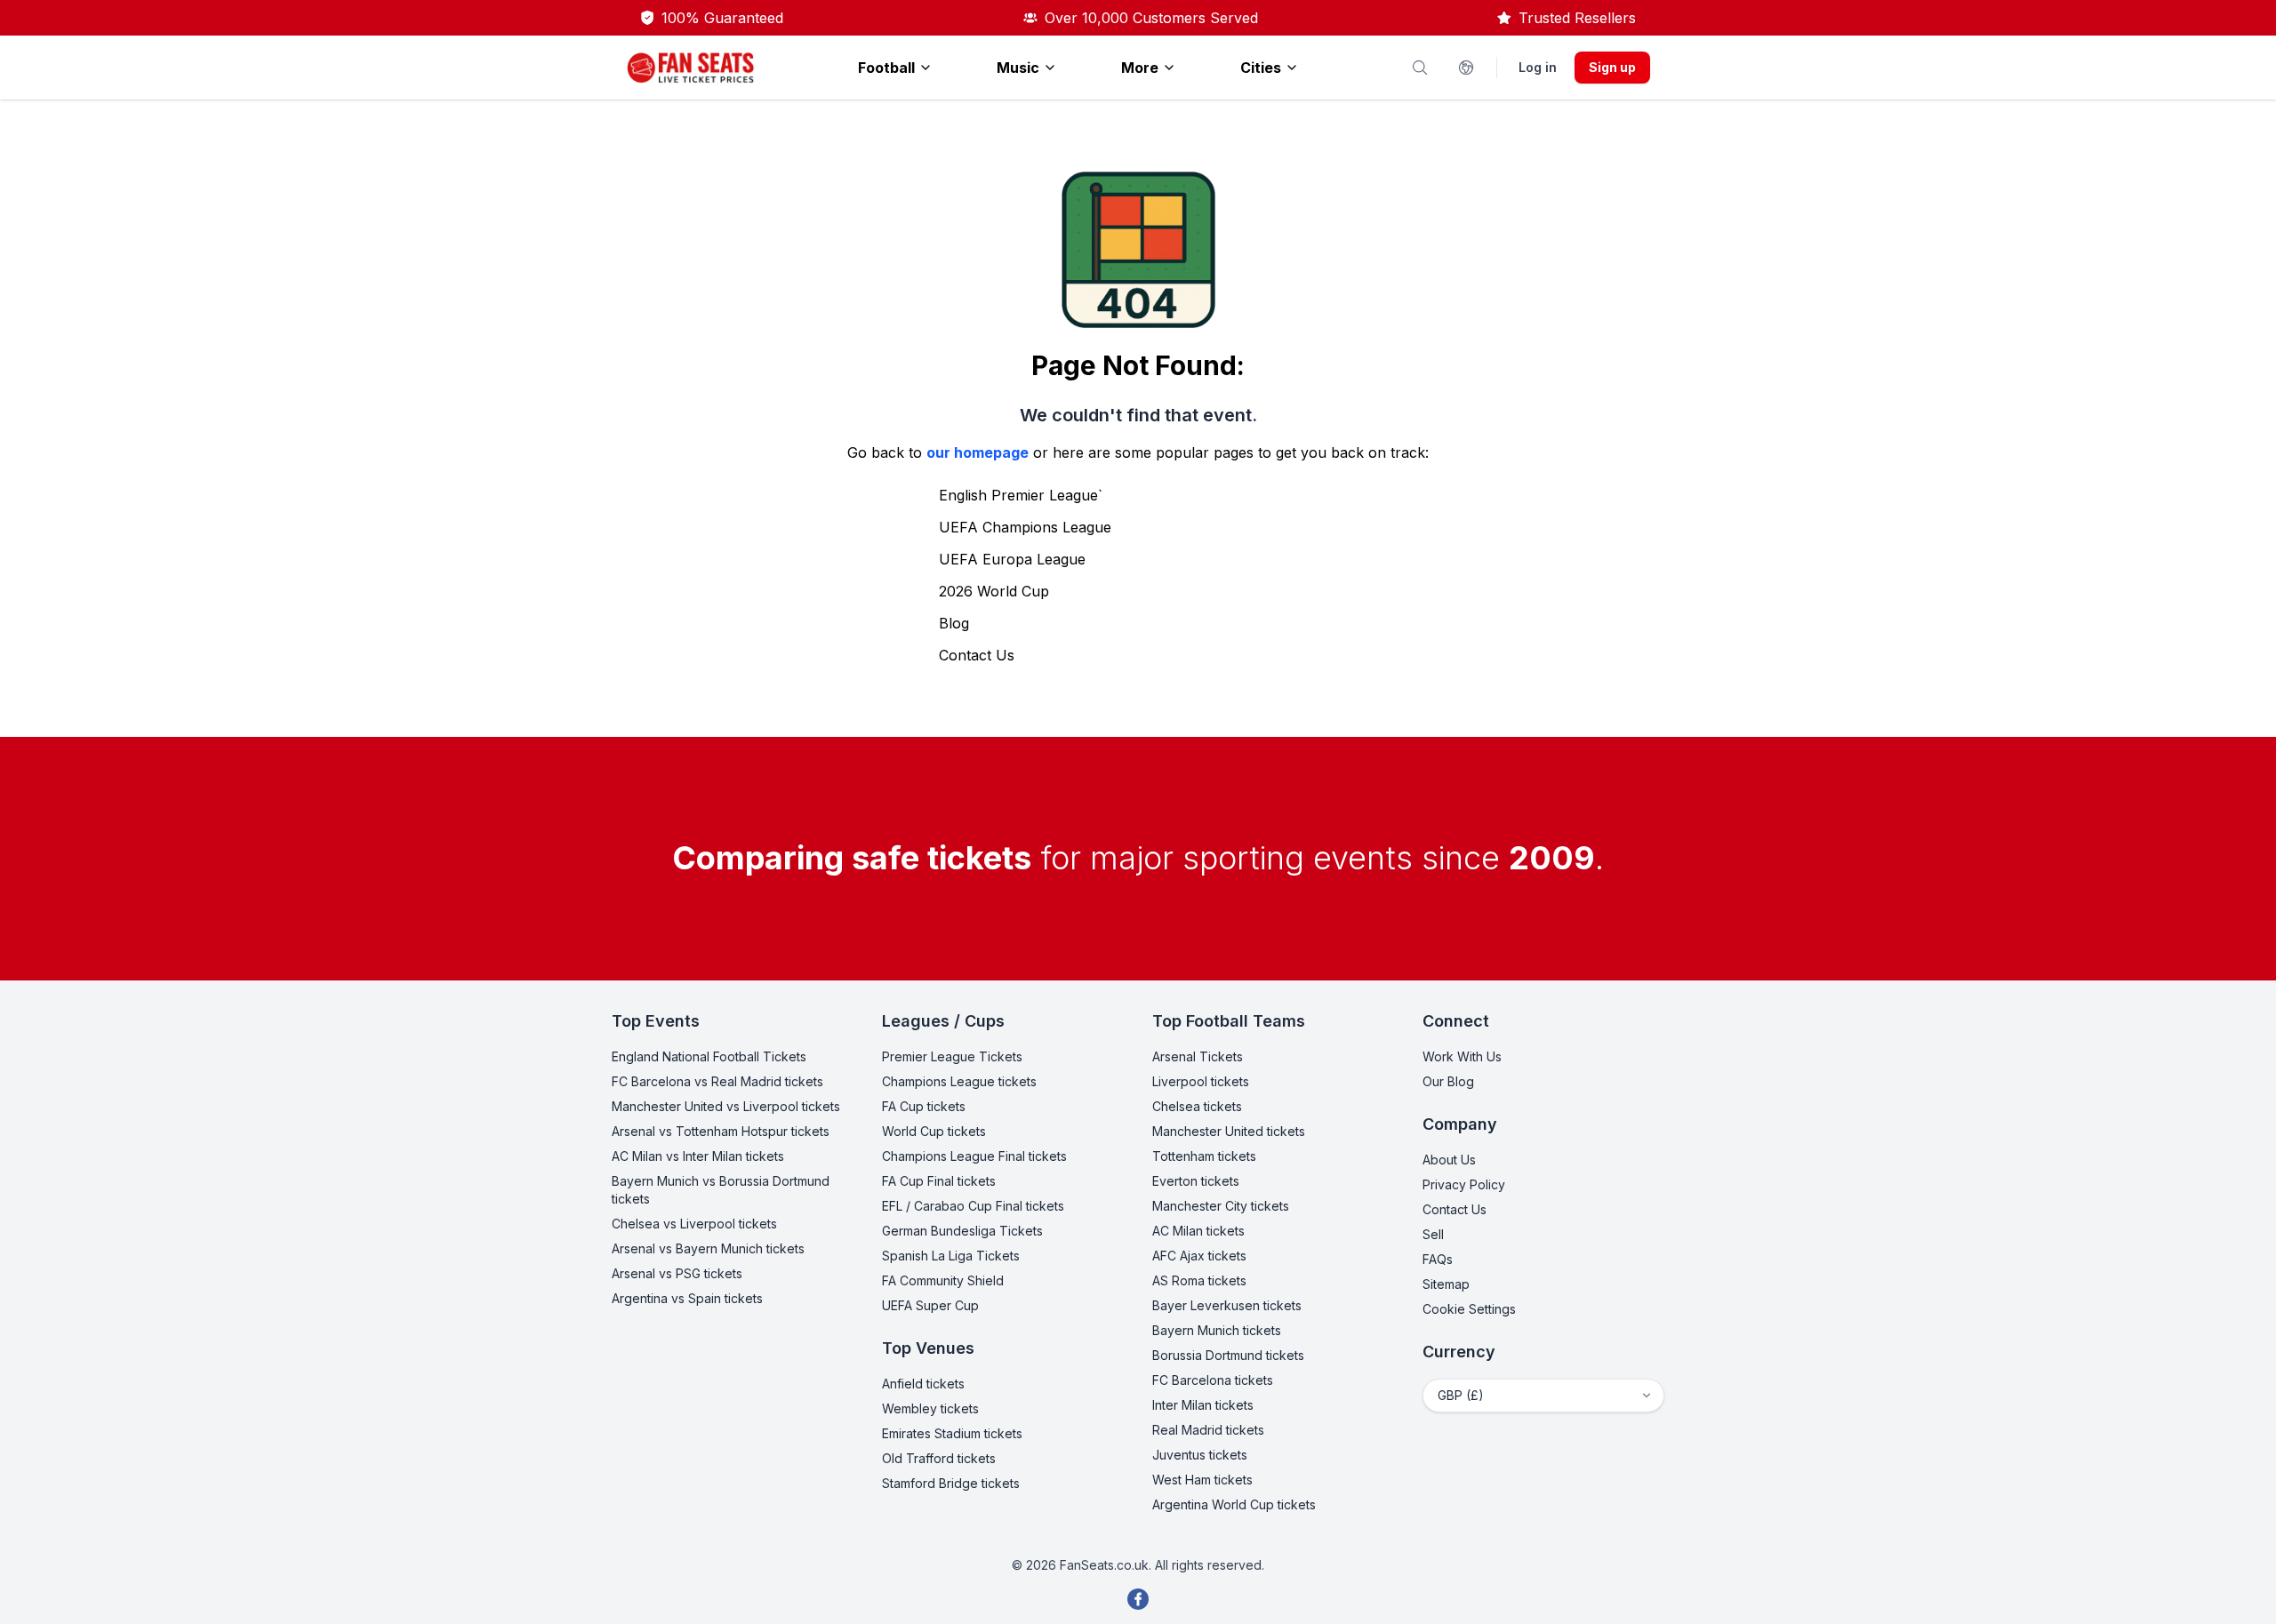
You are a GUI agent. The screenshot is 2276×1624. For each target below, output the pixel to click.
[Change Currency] (1466, 68)
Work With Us (1462, 1056)
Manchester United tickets (1229, 1131)
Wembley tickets (930, 1408)
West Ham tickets (1202, 1480)
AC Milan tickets (1198, 1231)
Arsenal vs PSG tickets (677, 1273)
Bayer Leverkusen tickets (1227, 1305)
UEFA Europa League (1012, 559)
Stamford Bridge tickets (951, 1483)
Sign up (1612, 67)
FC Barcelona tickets (1213, 1380)
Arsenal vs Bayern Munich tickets (708, 1248)
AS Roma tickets (1199, 1280)
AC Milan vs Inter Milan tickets (698, 1156)
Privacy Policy (1464, 1184)
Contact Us (977, 655)
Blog (954, 623)
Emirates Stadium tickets (952, 1433)
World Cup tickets (934, 1131)
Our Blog (1448, 1081)
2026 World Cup (994, 591)
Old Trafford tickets (939, 1458)
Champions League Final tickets (974, 1156)
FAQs (1438, 1259)
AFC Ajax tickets (1199, 1256)
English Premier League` (1021, 495)
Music (1018, 68)
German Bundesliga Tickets (962, 1231)
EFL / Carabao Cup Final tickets (973, 1206)
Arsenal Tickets (1198, 1056)
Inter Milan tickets (1203, 1405)
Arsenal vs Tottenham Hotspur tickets (721, 1131)
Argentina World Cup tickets (1234, 1504)
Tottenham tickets (1204, 1156)
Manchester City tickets (1221, 1206)
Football (886, 68)
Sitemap (1446, 1284)
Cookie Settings (1469, 1309)
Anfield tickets (923, 1384)
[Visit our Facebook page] (1138, 1599)
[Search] (1420, 68)
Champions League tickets (959, 1081)
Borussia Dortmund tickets (1228, 1355)
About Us (1449, 1160)
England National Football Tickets (709, 1056)
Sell (1433, 1234)
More (1140, 68)
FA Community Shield (943, 1280)
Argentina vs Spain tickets (687, 1298)
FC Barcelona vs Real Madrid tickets (717, 1081)
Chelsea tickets (1197, 1106)
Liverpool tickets (1201, 1081)
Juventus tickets (1200, 1455)
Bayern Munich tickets (1217, 1330)
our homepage (978, 452)
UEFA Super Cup (930, 1305)
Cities (1261, 68)
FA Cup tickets (924, 1106)
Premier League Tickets (952, 1056)
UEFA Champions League (1025, 527)
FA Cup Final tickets (939, 1181)
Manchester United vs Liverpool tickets (726, 1106)
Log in (1538, 67)
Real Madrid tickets (1208, 1430)
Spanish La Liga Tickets (951, 1256)
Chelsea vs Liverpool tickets (694, 1224)
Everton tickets (1196, 1181)
